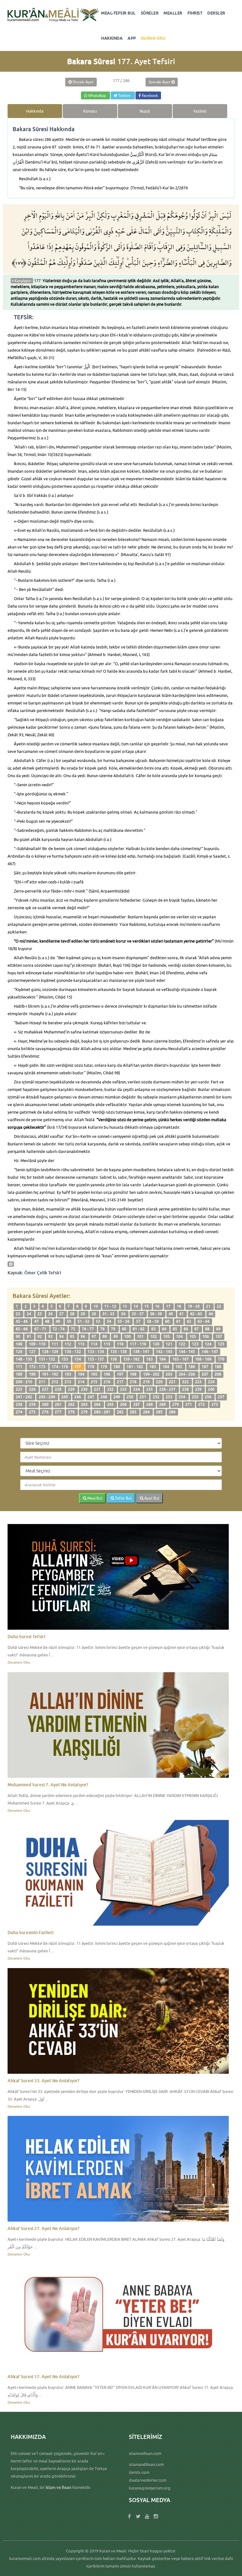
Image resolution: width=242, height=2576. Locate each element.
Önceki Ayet (83, 82)
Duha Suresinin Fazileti (31, 1932)
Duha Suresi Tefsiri (26, 1636)
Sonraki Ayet (160, 82)
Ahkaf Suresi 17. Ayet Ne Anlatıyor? (43, 2376)
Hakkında (35, 111)
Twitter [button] (124, 95)
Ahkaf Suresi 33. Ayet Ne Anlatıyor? (43, 2081)
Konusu (90, 111)
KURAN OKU (153, 38)
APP (132, 38)
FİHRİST (195, 13)
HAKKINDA (112, 38)
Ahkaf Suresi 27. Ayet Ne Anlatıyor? (43, 2228)
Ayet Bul (151, 1498)
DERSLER (216, 13)
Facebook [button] (149, 95)
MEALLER (173, 13)
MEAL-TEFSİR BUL (118, 13)
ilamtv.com (139, 2472)
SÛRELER (150, 13)
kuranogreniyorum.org (150, 2488)
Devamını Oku (19, 1662)
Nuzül (145, 111)
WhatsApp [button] (97, 95)
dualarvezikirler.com (148, 2480)
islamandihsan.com (146, 2464)
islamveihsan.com (145, 2453)
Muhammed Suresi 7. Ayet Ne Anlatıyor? (48, 1785)
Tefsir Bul (123, 1498)
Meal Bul (94, 1498)
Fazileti (200, 111)
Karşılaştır (23, 281)
